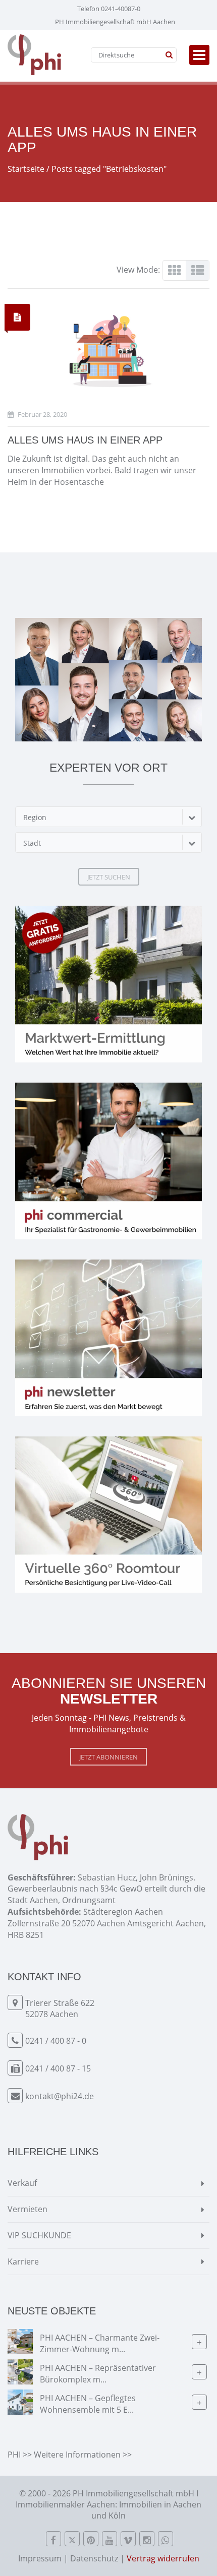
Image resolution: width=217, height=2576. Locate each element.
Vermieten (28, 2209)
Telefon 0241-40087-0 (109, 9)
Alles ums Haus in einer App (85, 440)
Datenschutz (94, 2558)
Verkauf (22, 2183)
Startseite (26, 169)
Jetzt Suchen (109, 877)
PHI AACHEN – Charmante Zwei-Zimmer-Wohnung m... (100, 2343)
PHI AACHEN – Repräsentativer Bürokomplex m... (98, 2373)
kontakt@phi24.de (60, 2096)
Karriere (23, 2261)
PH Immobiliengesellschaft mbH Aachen (115, 22)
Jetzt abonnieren (108, 1757)
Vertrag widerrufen (163, 2558)
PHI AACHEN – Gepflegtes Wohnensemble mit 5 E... (88, 2403)
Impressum (40, 2558)
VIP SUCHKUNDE (39, 2235)
